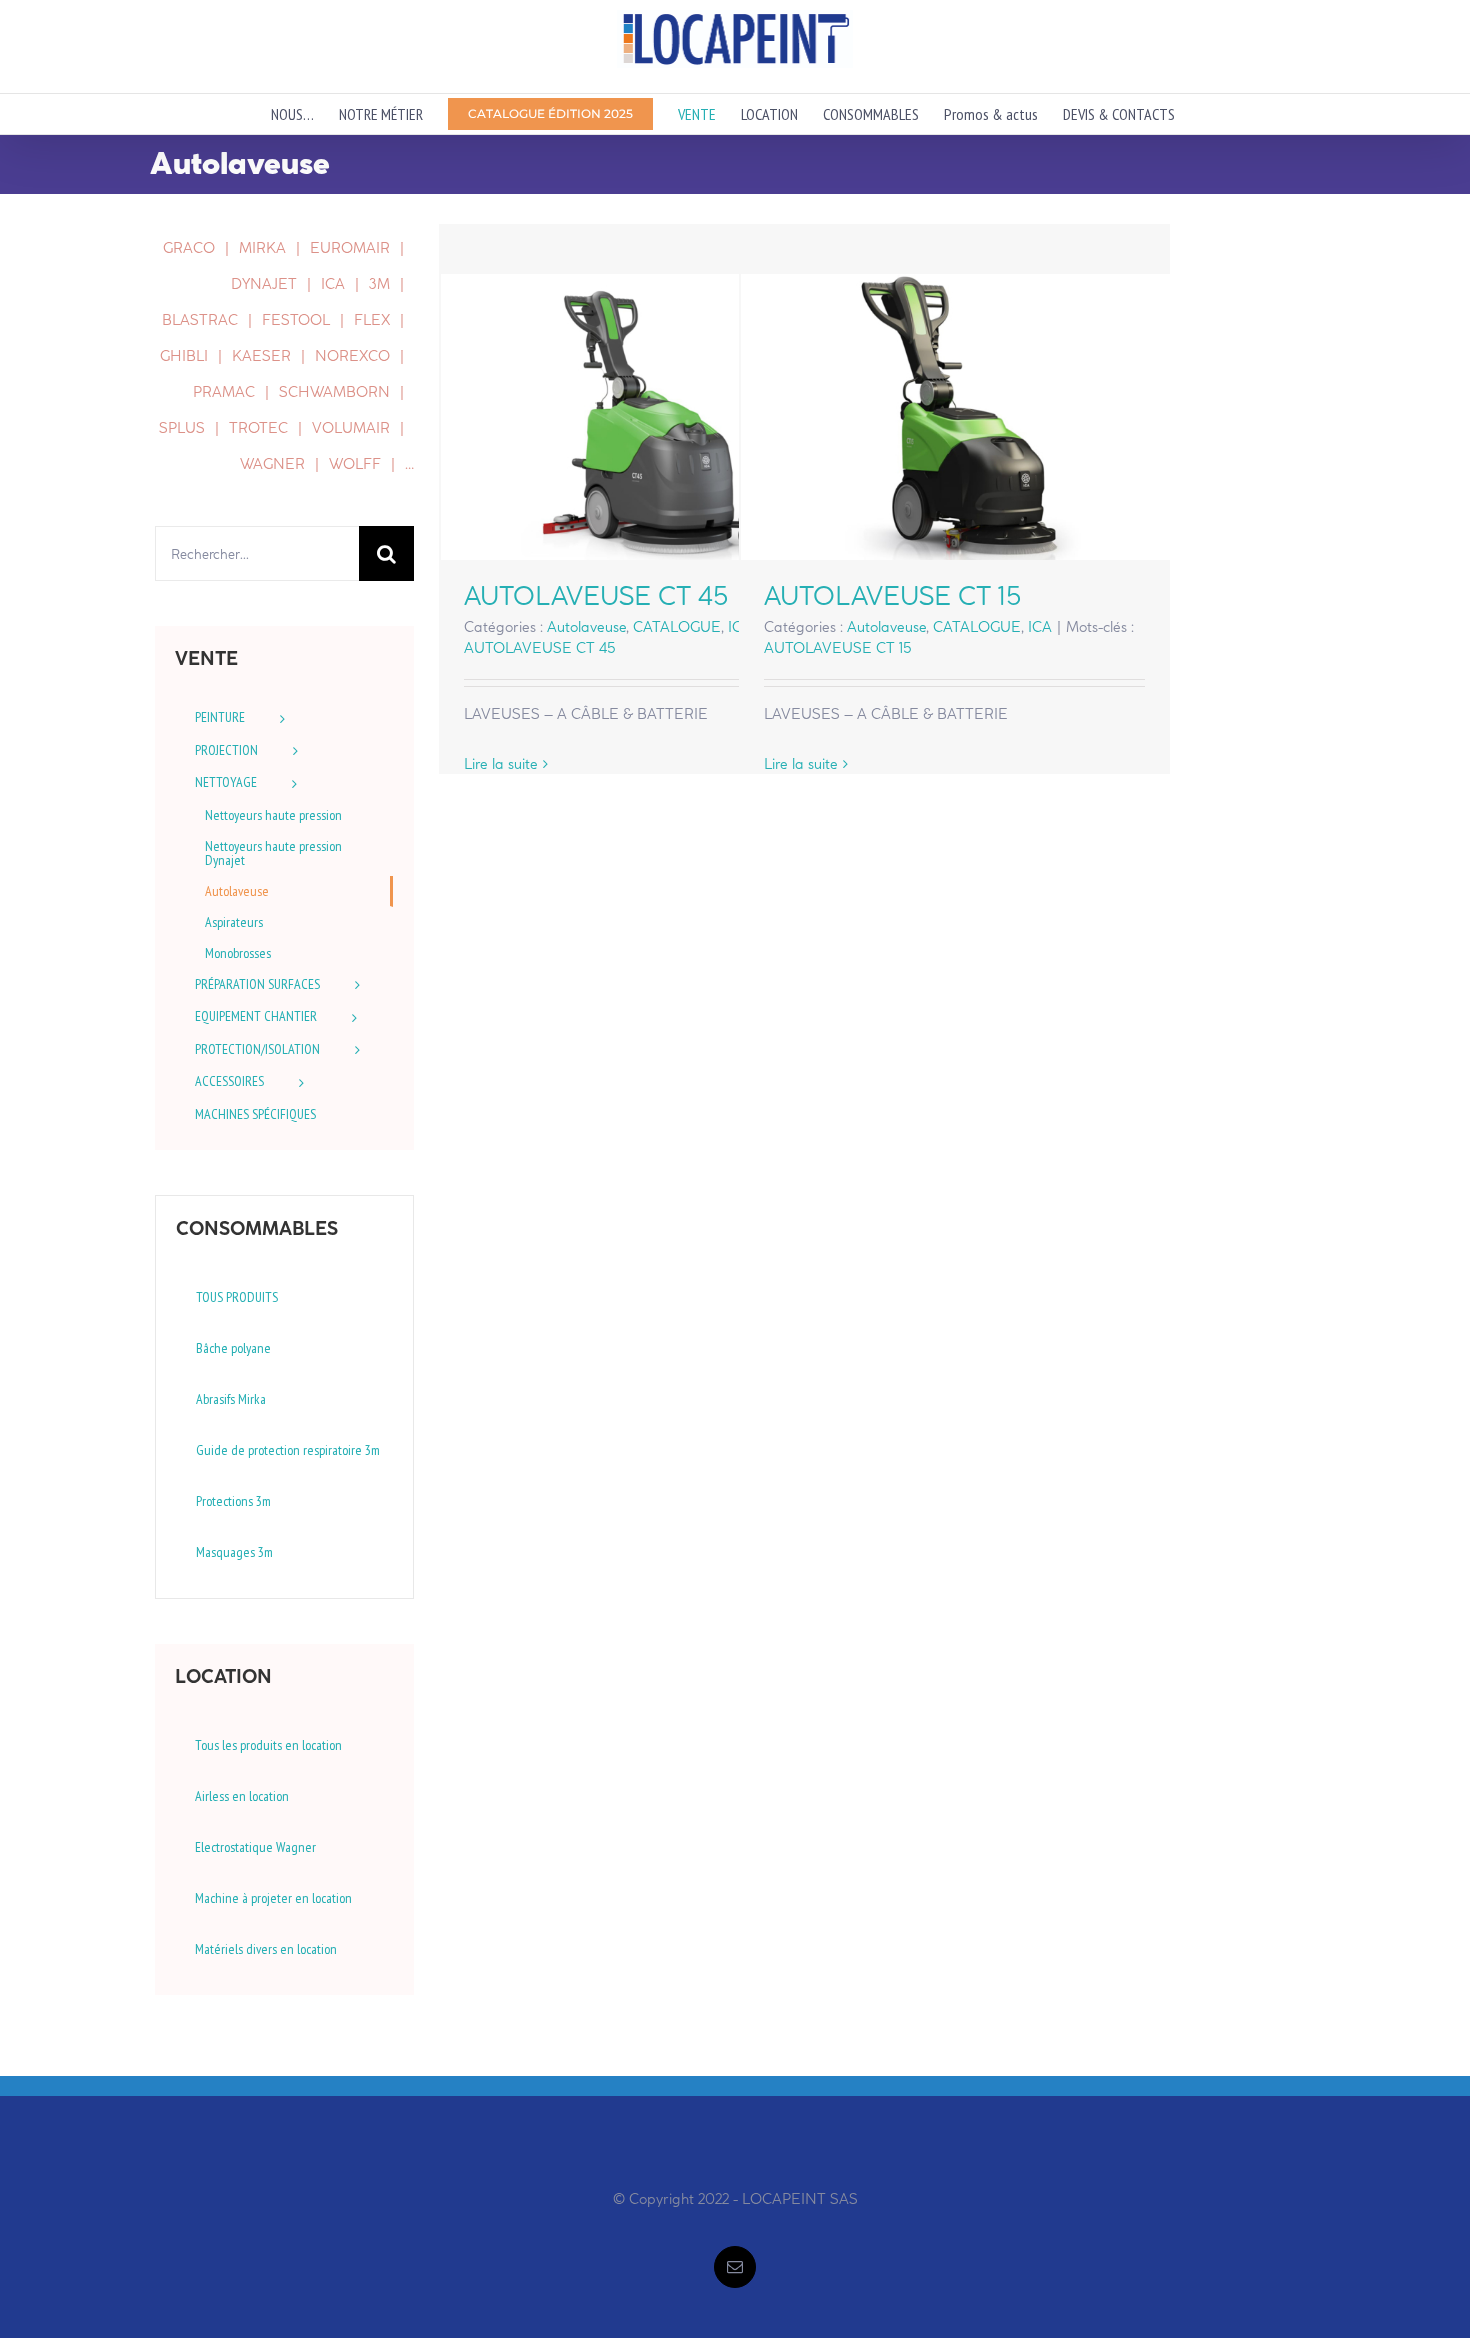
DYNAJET (264, 284)
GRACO (189, 248)
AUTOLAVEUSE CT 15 (954, 417)
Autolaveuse (586, 627)
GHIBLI (184, 356)
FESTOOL (296, 320)
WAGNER (272, 464)
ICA (1040, 627)
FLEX (372, 320)
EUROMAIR (350, 248)
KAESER (261, 356)
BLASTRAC (200, 320)
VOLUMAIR (351, 428)
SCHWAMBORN (334, 392)
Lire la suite (501, 764)
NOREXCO (352, 356)
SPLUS (182, 428)
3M (379, 284)
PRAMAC (224, 392)
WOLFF (355, 464)
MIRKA (262, 248)
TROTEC (258, 428)
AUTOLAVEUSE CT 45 (654, 417)
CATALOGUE (677, 627)
